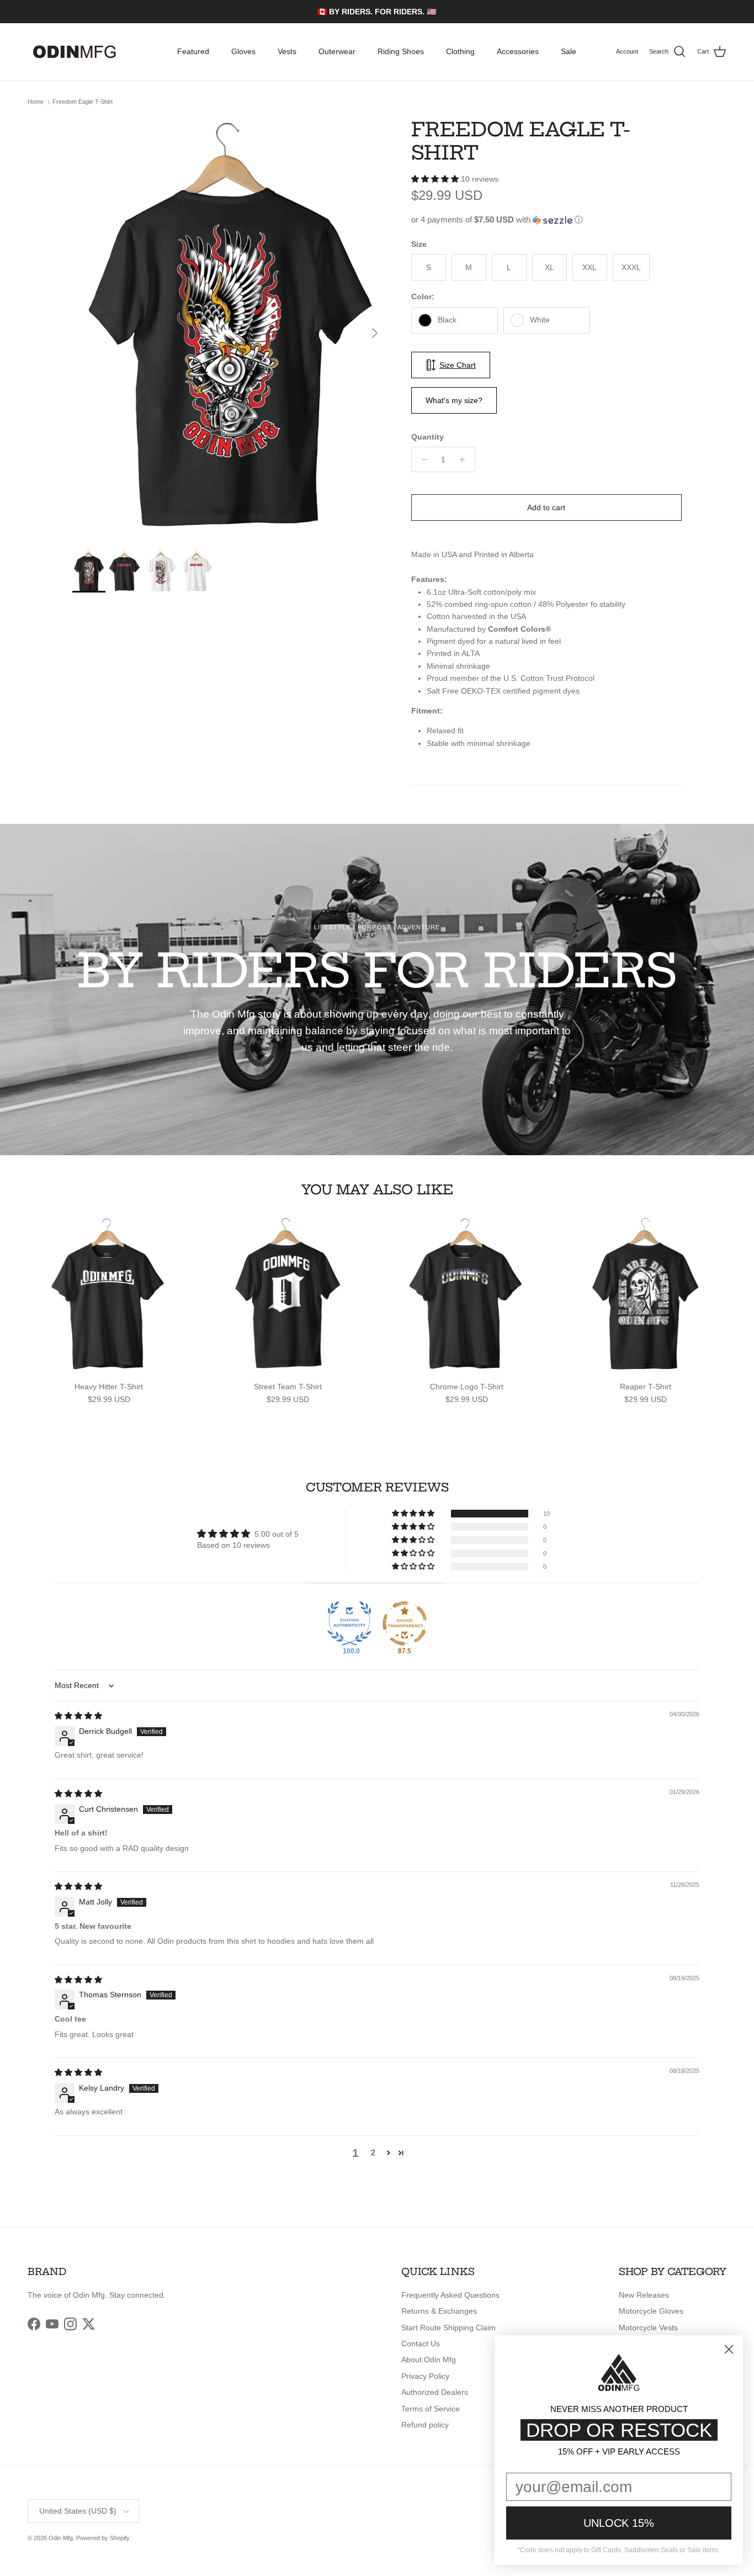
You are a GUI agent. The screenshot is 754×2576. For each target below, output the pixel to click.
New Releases (644, 2295)
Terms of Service (431, 2409)
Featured (193, 51)
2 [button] (373, 2152)
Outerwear (337, 51)
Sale (569, 51)
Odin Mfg (61, 2538)
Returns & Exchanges (439, 2311)
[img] (78, 1716)
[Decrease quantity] (421, 459)
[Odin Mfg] (75, 52)
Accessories (518, 51)
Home (36, 102)
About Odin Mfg (429, 2360)
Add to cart (546, 507)
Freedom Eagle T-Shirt (83, 102)
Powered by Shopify (103, 2538)
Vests (287, 51)
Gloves (243, 51)
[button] (436, 179)
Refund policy (425, 2425)
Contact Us (421, 2344)
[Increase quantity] (465, 459)
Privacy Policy (425, 2376)
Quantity (428, 437)
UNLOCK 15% (619, 2523)
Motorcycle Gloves (651, 2311)
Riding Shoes (401, 51)
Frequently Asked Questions (450, 2295)
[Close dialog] (729, 2349)
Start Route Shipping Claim (448, 2328)
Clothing (460, 51)
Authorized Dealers (435, 2392)
